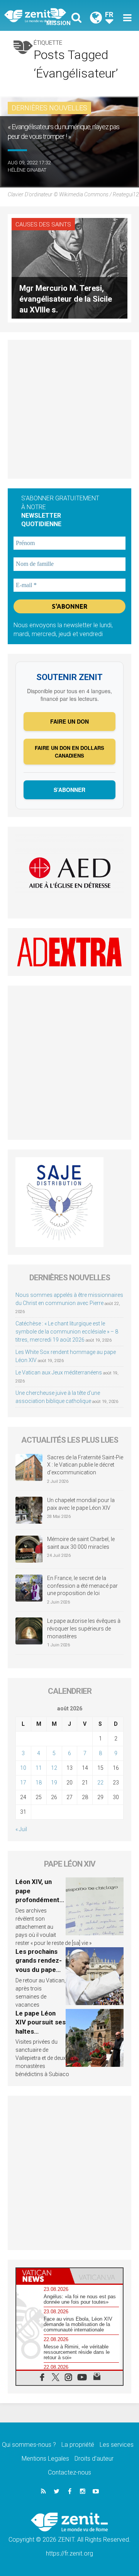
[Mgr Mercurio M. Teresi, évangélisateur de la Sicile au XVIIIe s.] (69, 268)
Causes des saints (43, 225)
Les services (117, 2445)
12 (54, 1768)
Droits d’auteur (94, 2459)
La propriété (78, 2445)
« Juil (21, 1829)
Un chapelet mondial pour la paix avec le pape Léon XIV (81, 1504)
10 (23, 1768)
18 (39, 1783)
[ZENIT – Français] (39, 16)
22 (100, 1783)
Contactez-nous (69, 2472)
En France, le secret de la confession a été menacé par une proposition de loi (82, 1586)
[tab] (43, 2276)
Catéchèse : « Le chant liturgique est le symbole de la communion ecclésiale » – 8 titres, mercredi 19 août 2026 (67, 1332)
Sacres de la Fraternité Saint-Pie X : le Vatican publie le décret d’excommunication (85, 1465)
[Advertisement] (69, 409)
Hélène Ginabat (27, 170)
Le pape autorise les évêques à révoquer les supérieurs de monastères (84, 1628)
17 (23, 1783)
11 (39, 1768)
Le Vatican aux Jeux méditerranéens (59, 1372)
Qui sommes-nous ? (29, 2445)
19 (54, 1783)
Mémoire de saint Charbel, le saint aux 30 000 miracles (81, 1543)
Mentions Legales (45, 2459)
